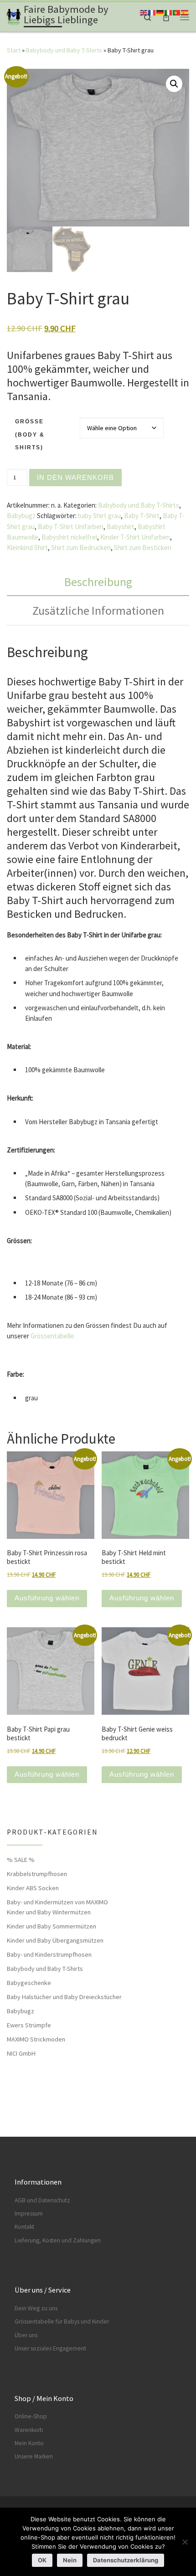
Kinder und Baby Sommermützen (52, 1926)
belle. (68, 1336)
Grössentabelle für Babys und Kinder (62, 2321)
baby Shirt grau (99, 516)
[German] (160, 12)
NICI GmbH (21, 2053)
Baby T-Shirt (142, 516)
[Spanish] (185, 12)
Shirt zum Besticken (143, 548)
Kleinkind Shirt (27, 548)
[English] (144, 12)
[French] (152, 12)
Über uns (26, 2335)
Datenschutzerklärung (126, 2560)
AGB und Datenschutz (42, 2200)
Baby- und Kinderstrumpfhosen (49, 1954)
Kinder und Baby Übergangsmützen (55, 1940)
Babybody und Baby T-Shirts (64, 50)
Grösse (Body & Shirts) (30, 434)
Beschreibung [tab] (98, 582)
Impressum (29, 2214)
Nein (70, 2560)
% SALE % (21, 1860)
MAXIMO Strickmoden (36, 2039)
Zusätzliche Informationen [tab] (98, 610)
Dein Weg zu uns (36, 2308)
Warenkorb (29, 2430)
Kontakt (24, 2227)
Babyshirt (121, 527)
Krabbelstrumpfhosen (37, 1874)
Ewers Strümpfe (29, 2025)
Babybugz (21, 516)
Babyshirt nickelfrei (69, 537)
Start (14, 50)
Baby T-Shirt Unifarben (71, 527)
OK (42, 2560)
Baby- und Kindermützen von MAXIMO (57, 1902)
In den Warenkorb (75, 477)
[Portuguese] (177, 12)
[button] (174, 84)
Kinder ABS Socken (33, 1888)
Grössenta (45, 1336)
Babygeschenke (29, 1983)
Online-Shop (31, 2416)
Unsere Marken (34, 2456)
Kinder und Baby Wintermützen (49, 1912)
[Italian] (169, 12)
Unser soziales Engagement (50, 2348)
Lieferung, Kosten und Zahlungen (58, 2240)
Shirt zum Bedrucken (81, 548)
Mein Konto (29, 2443)
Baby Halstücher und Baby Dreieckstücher (64, 1997)
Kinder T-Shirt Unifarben (135, 537)
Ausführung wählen (47, 1598)
